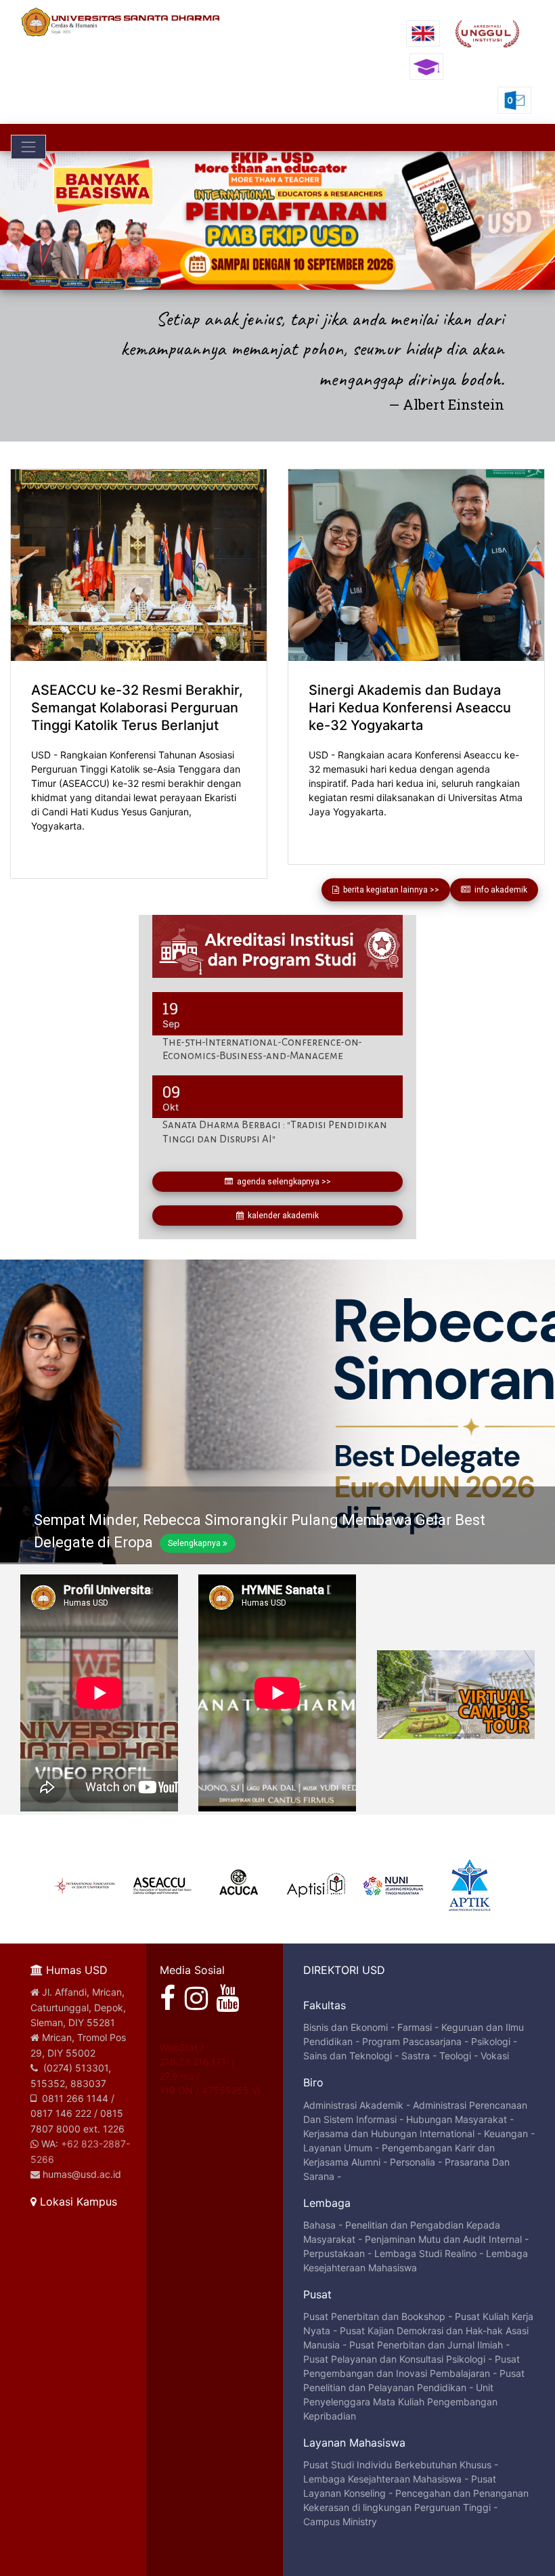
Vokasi (495, 2056)
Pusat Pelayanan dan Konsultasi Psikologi (394, 2359)
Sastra (416, 2056)
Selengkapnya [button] (194, 1543)
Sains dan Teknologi (348, 2056)
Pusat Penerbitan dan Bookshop (374, 2316)
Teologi (455, 2056)
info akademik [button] (499, 890)
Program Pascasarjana (412, 2041)
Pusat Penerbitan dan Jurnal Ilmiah (426, 2345)
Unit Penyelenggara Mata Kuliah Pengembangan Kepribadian (400, 2402)
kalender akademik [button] (281, 1216)
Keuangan (506, 2133)
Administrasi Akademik (353, 2105)
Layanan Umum (338, 2148)
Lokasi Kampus (77, 2202)
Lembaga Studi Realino (425, 2253)
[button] (42, 220)
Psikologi (491, 2041)
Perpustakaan (334, 2253)
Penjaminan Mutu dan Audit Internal (443, 2239)
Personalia (413, 2162)
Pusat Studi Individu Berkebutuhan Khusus (397, 2465)
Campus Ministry (340, 2521)
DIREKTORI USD (344, 1970)
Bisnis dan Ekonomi (346, 2027)
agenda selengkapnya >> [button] (282, 1182)
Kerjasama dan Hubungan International (389, 2133)
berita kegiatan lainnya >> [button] (389, 890)
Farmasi (415, 2027)
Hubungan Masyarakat (457, 2119)
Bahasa (319, 2225)
